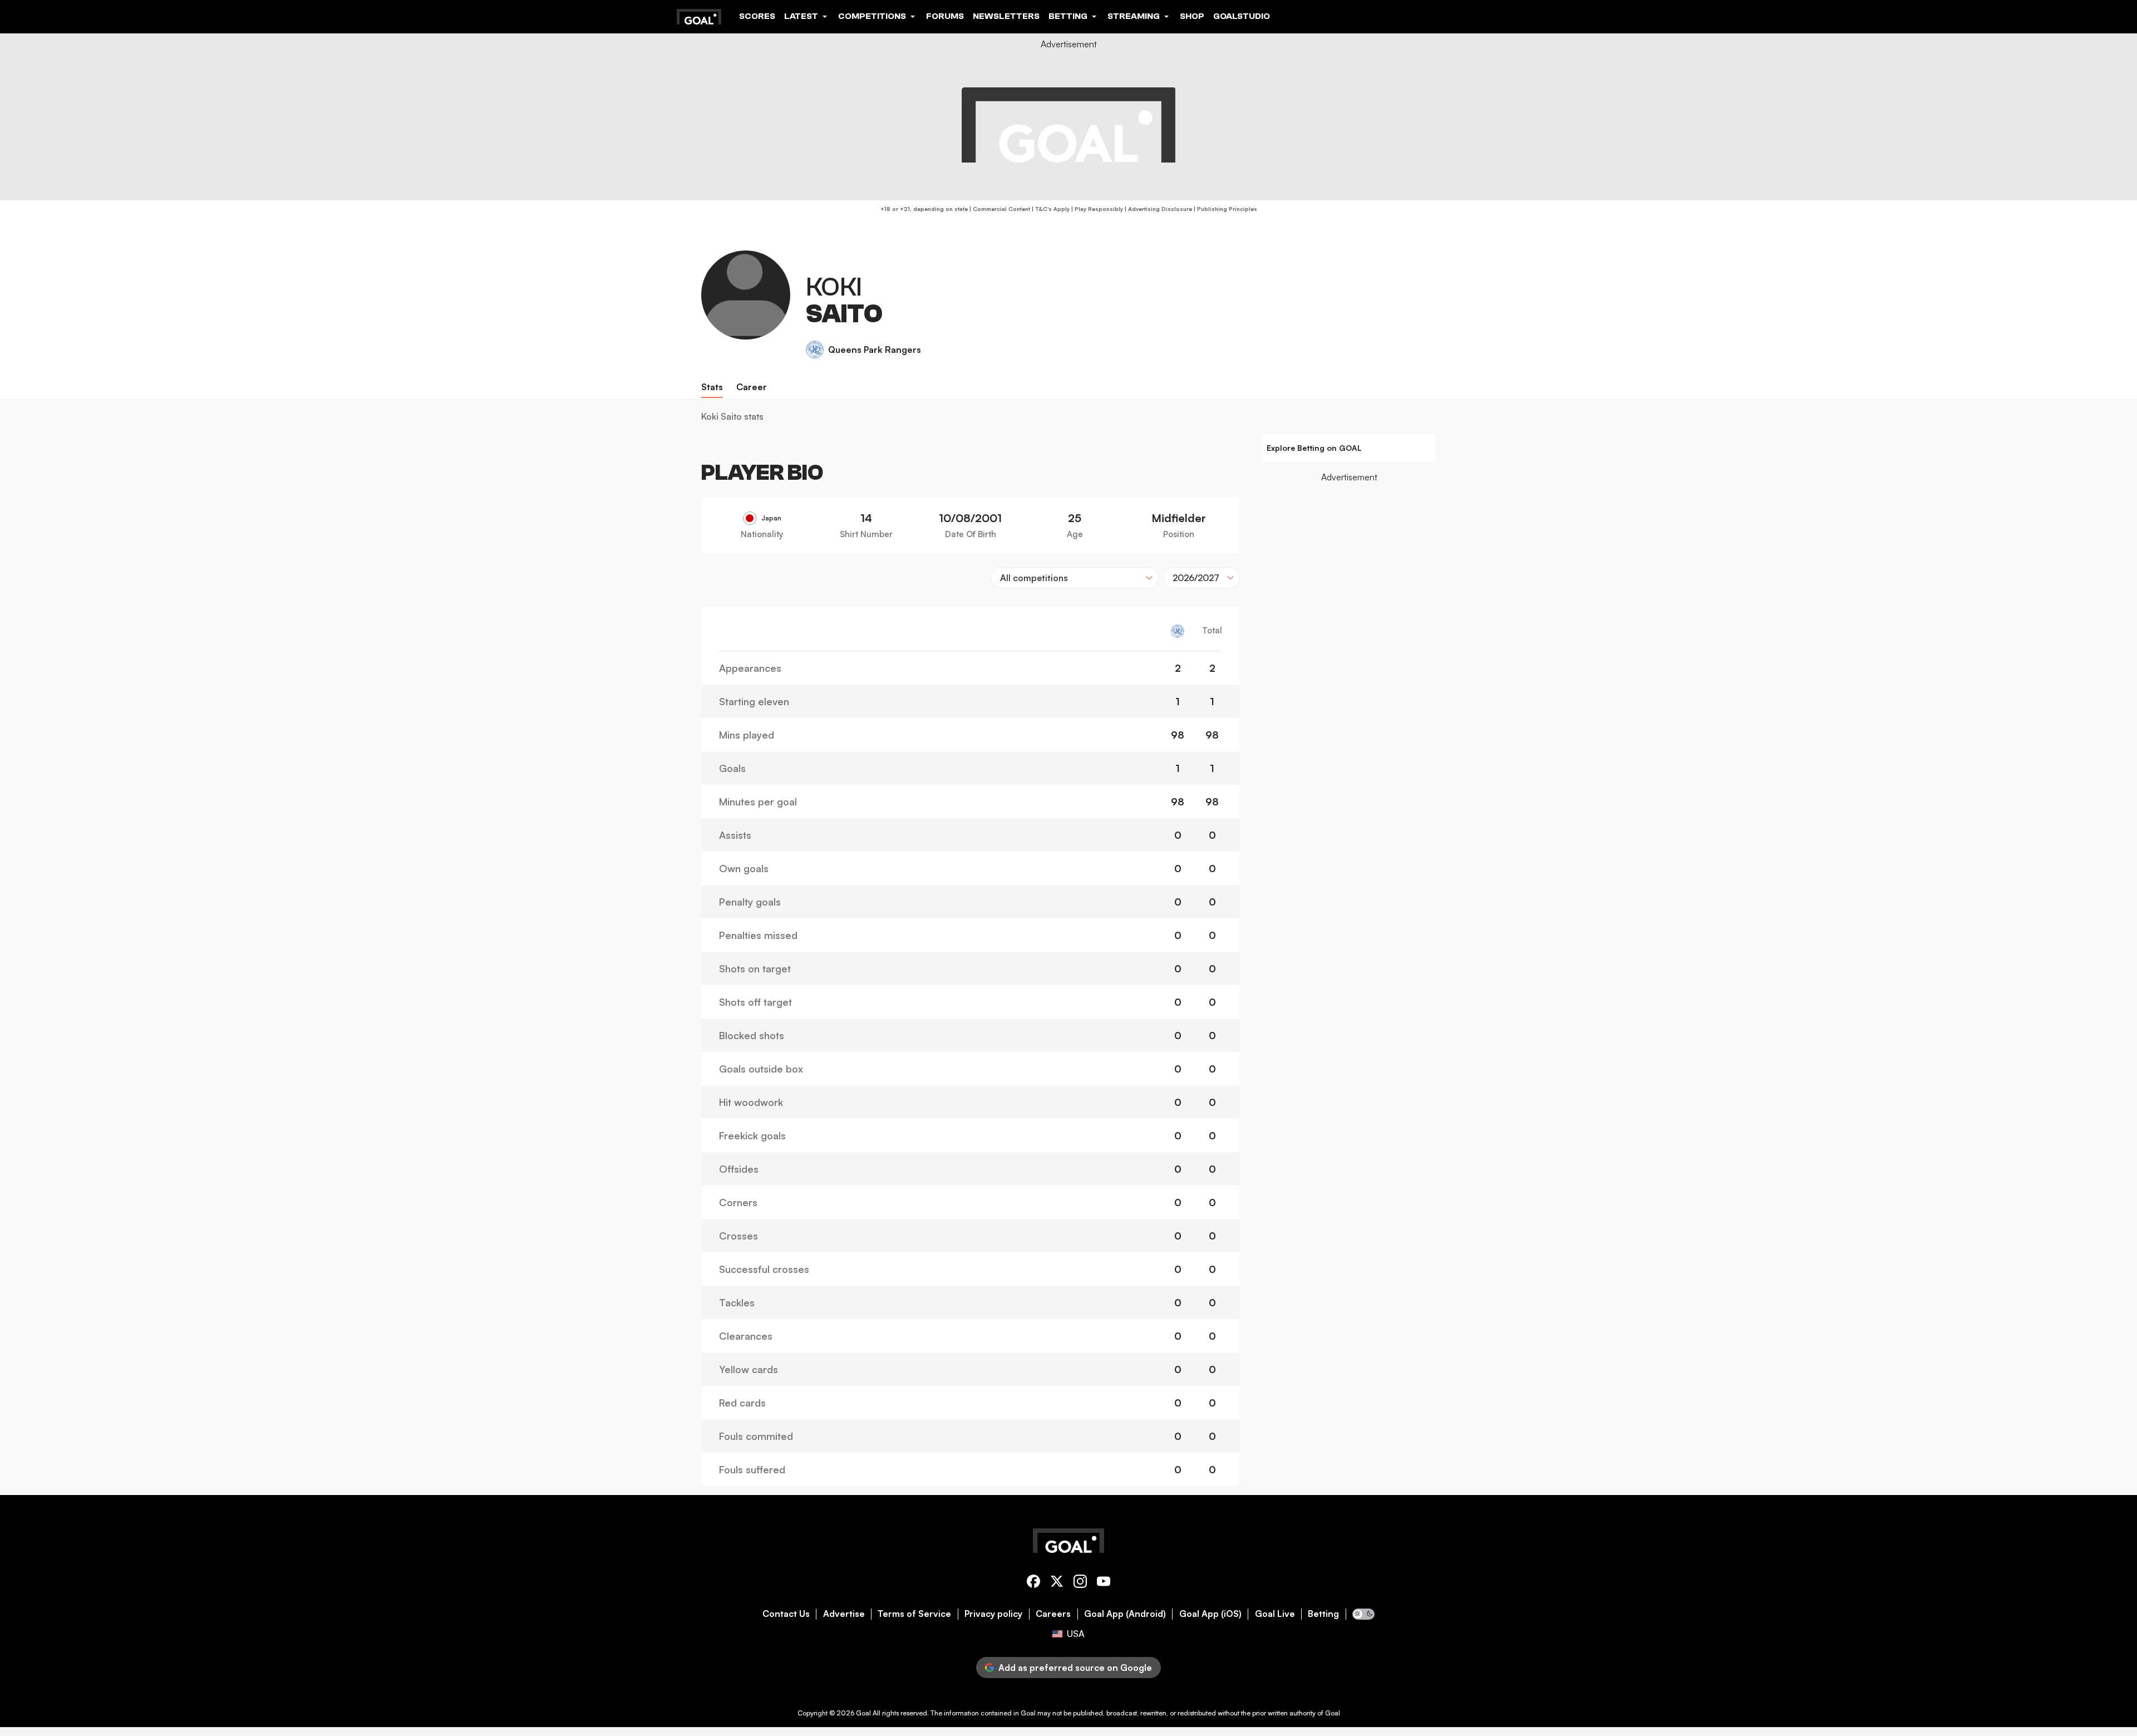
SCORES (757, 16)
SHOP (1192, 16)
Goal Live (1275, 1614)
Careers (1053, 1614)
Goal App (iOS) (1210, 1614)
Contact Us (786, 1614)
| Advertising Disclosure (1158, 209)
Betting (1323, 1614)
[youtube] (1104, 1583)
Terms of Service (914, 1614)
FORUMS (945, 16)
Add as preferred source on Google (1075, 1668)
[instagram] (1080, 1583)
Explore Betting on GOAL (1314, 448)
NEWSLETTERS (1006, 16)
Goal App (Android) (1125, 1614)
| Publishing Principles (1225, 209)
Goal (863, 1713)
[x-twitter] (1057, 1583)
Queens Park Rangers (875, 350)
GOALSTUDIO (1242, 16)
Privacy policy (993, 1614)
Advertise (844, 1614)
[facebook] (1033, 1583)
